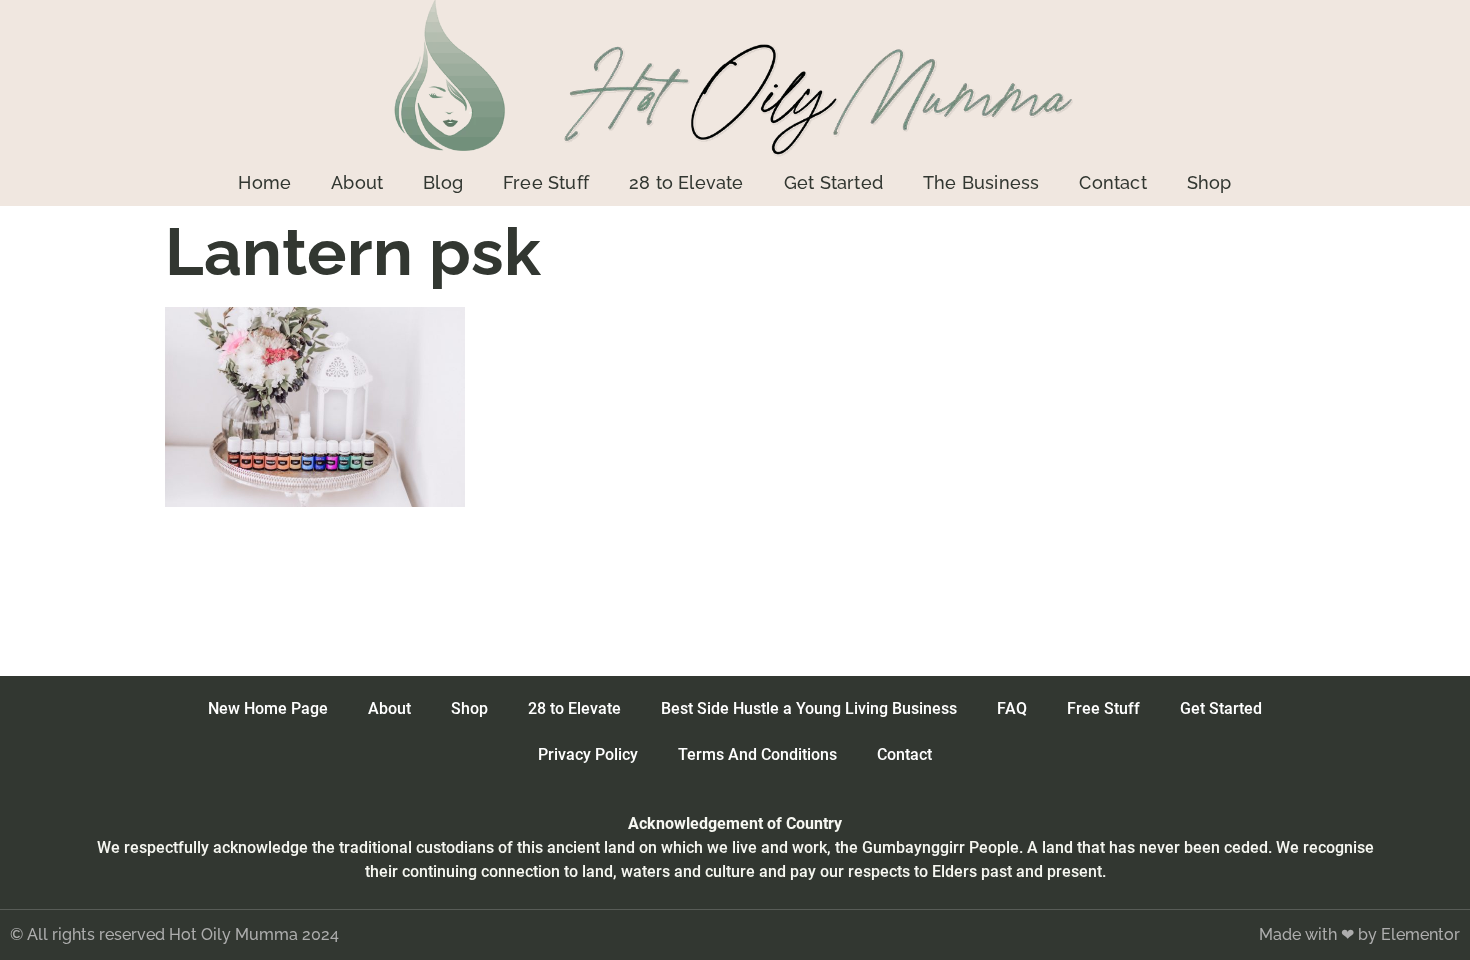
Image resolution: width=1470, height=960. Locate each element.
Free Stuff (546, 182)
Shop (1209, 182)
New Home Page (268, 708)
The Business (981, 182)
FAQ (1012, 708)
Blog (443, 182)
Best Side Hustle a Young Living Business (809, 708)
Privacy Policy (588, 754)
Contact (1112, 182)
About (357, 182)
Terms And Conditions (757, 754)
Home (264, 182)
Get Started (833, 182)
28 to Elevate (686, 182)
